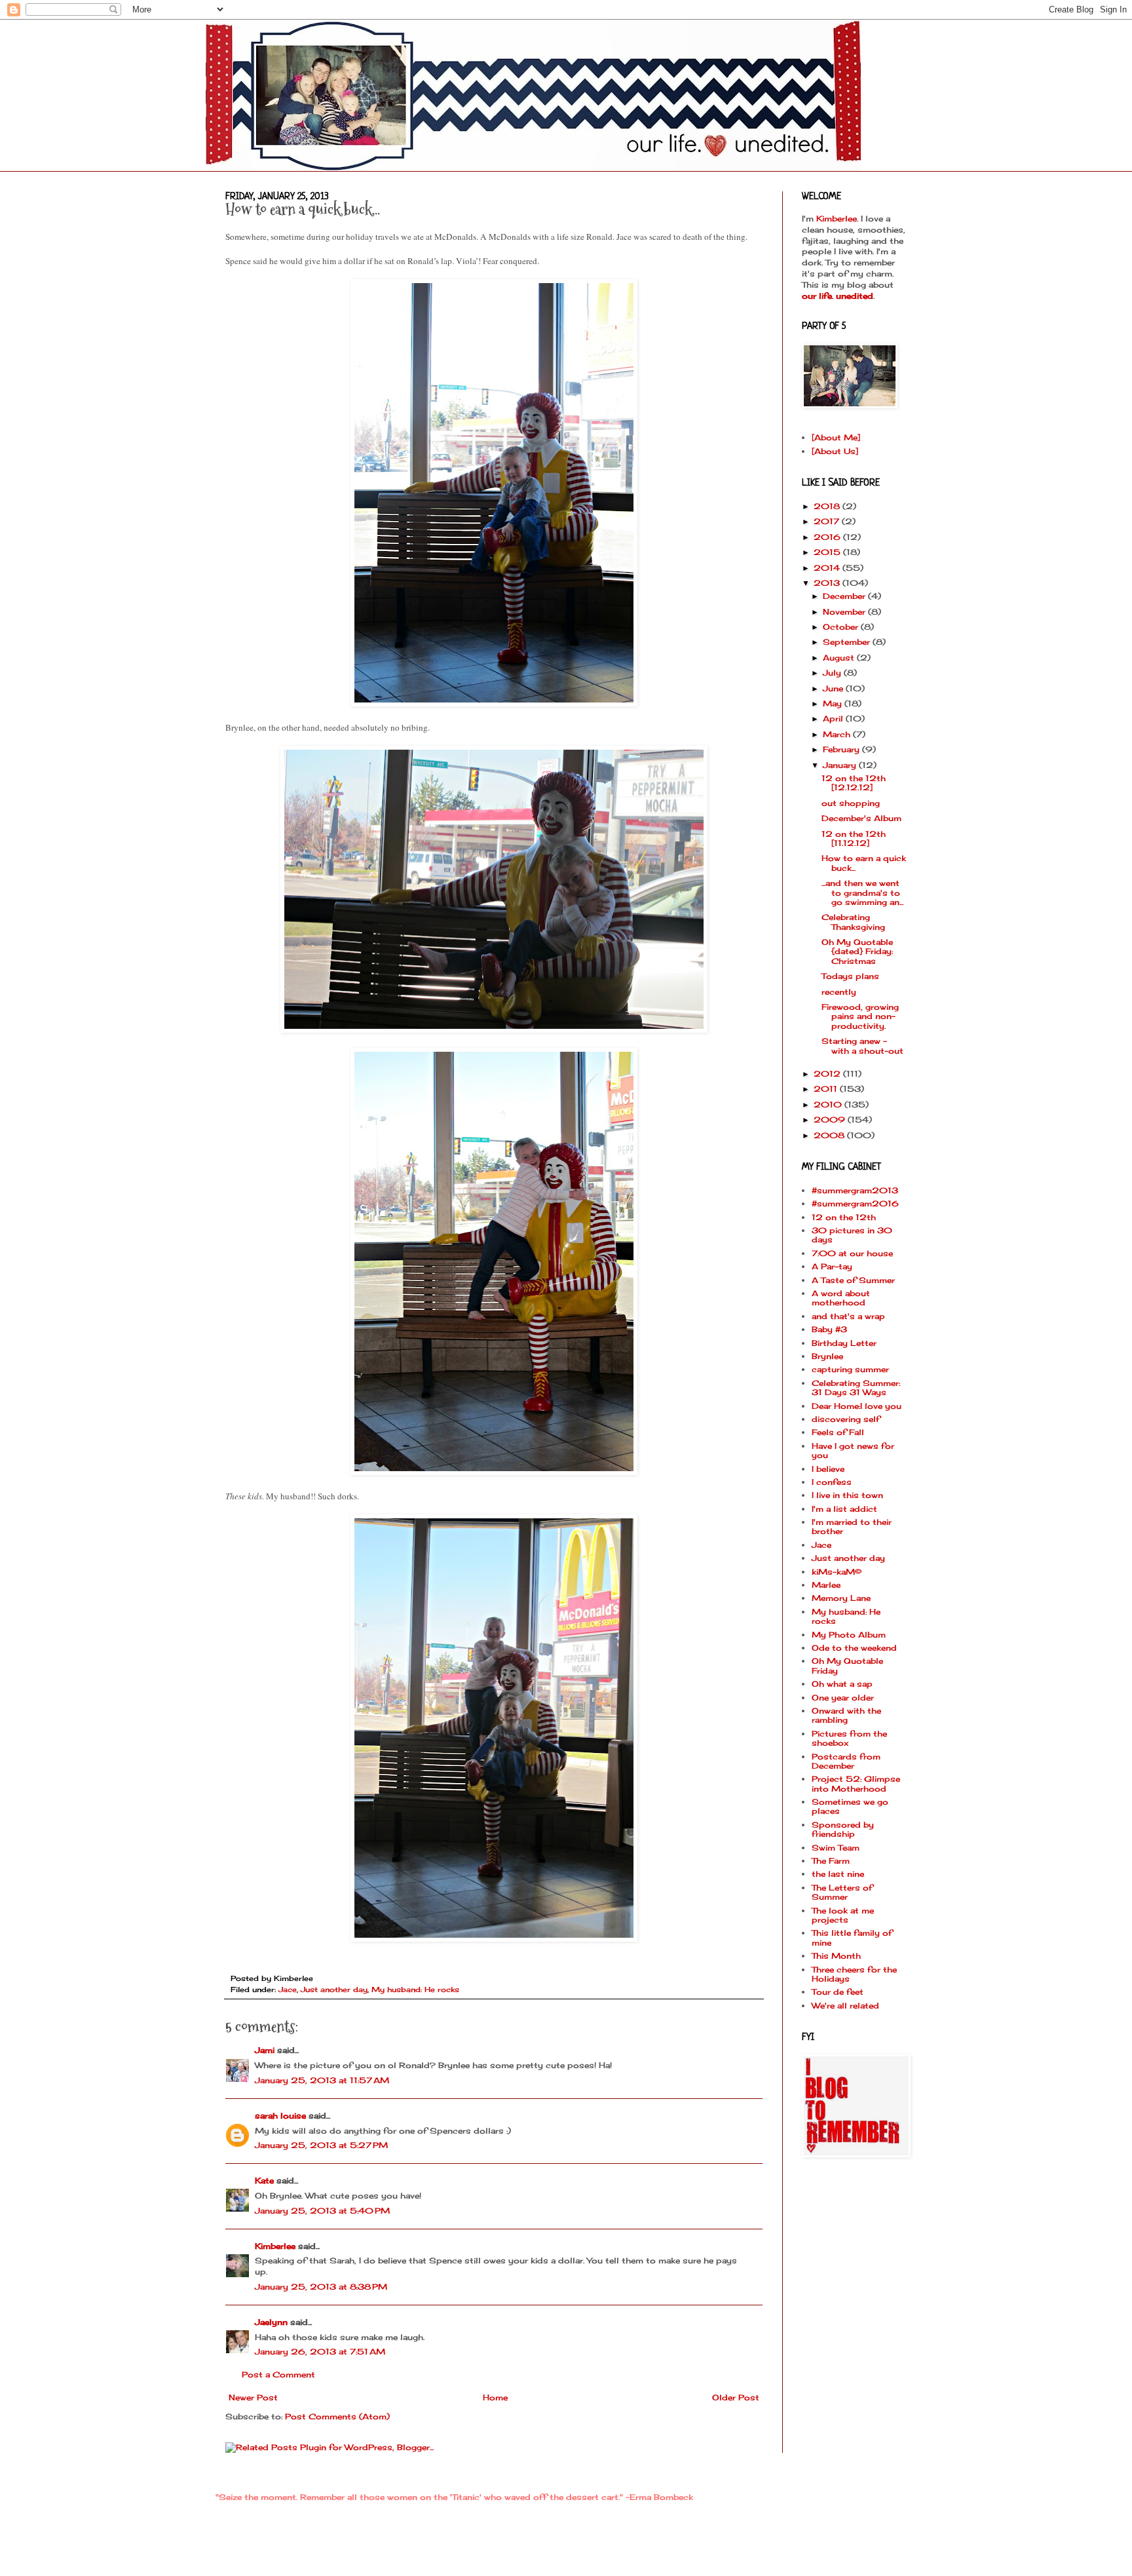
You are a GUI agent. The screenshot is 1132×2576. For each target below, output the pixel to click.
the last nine (838, 1874)
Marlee (826, 1585)
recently (839, 992)
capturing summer (850, 1369)
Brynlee (827, 1356)
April (834, 719)
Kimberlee (275, 2246)
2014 (828, 568)
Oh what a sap (842, 1684)
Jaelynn (271, 2322)
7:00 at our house (852, 1253)
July (833, 673)
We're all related (845, 2006)
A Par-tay (832, 1266)
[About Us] (835, 451)
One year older (843, 1698)
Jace (288, 1990)
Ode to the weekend (854, 1648)
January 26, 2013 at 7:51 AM (320, 2352)
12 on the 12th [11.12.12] (854, 838)
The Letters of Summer (842, 1892)
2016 (828, 537)
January (841, 765)
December (845, 596)
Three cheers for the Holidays (854, 1974)
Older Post (736, 2397)
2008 (830, 1135)
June (834, 688)
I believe (828, 1469)
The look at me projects (843, 1915)
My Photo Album (849, 1635)
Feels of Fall (838, 1432)
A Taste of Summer (853, 1280)
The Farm (831, 1861)
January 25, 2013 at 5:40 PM (322, 2211)
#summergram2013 (855, 1190)
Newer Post (253, 2397)
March (838, 734)
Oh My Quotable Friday (847, 1665)
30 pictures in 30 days (852, 1235)
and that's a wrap (848, 1316)
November (845, 612)
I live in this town (847, 1495)
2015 (828, 552)
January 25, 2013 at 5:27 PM (321, 2145)
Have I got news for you (853, 1451)
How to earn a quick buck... (864, 863)
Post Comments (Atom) (337, 2416)
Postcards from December (846, 1761)
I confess (832, 1482)
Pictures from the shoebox (849, 1738)
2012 (828, 1074)
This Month (836, 1956)
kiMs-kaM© (837, 1572)
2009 (831, 1120)
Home (495, 2397)
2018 (828, 506)
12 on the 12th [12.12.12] (854, 783)
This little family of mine (852, 1937)
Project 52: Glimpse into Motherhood (856, 1783)
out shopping (851, 803)
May (834, 703)
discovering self (846, 1419)
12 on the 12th (844, 1217)
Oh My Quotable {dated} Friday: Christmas (857, 952)
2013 (828, 583)
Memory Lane (841, 1598)
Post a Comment (278, 2374)
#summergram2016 (855, 1203)
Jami (265, 2050)
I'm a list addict (844, 1509)
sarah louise (280, 2116)
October (842, 627)
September (848, 642)
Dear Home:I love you (857, 1406)
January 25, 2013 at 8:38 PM (321, 2287)
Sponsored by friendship (843, 1829)
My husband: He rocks (415, 1990)
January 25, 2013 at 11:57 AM (322, 2080)
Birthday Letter (844, 1343)
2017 (828, 521)
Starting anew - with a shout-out (862, 1046)
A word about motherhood (841, 1298)
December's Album (861, 818)
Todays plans (850, 976)
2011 (827, 1089)
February (842, 749)
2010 (829, 1105)
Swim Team (836, 1848)
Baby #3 (829, 1329)
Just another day (334, 1990)
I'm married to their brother (852, 1527)
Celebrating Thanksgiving (853, 922)
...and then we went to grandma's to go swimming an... (862, 893)
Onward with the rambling (846, 1715)
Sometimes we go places (850, 1806)
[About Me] (836, 437)
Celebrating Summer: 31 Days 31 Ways (856, 1388)
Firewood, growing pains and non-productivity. (860, 1016)
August (840, 658)
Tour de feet (838, 1992)
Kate (264, 2181)
